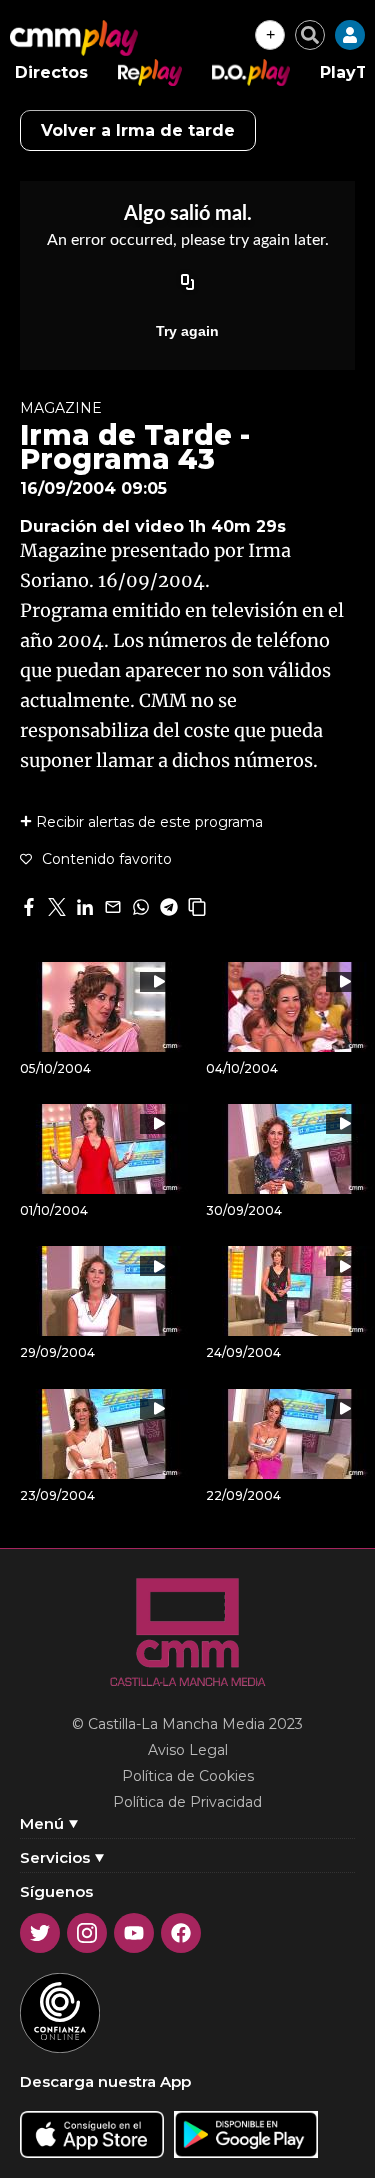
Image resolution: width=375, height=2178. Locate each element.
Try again (187, 331)
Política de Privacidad (187, 1802)
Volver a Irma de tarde (138, 130)
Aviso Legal (188, 1750)
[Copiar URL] (188, 283)
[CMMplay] (74, 38)
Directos (51, 72)
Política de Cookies (188, 1776)
